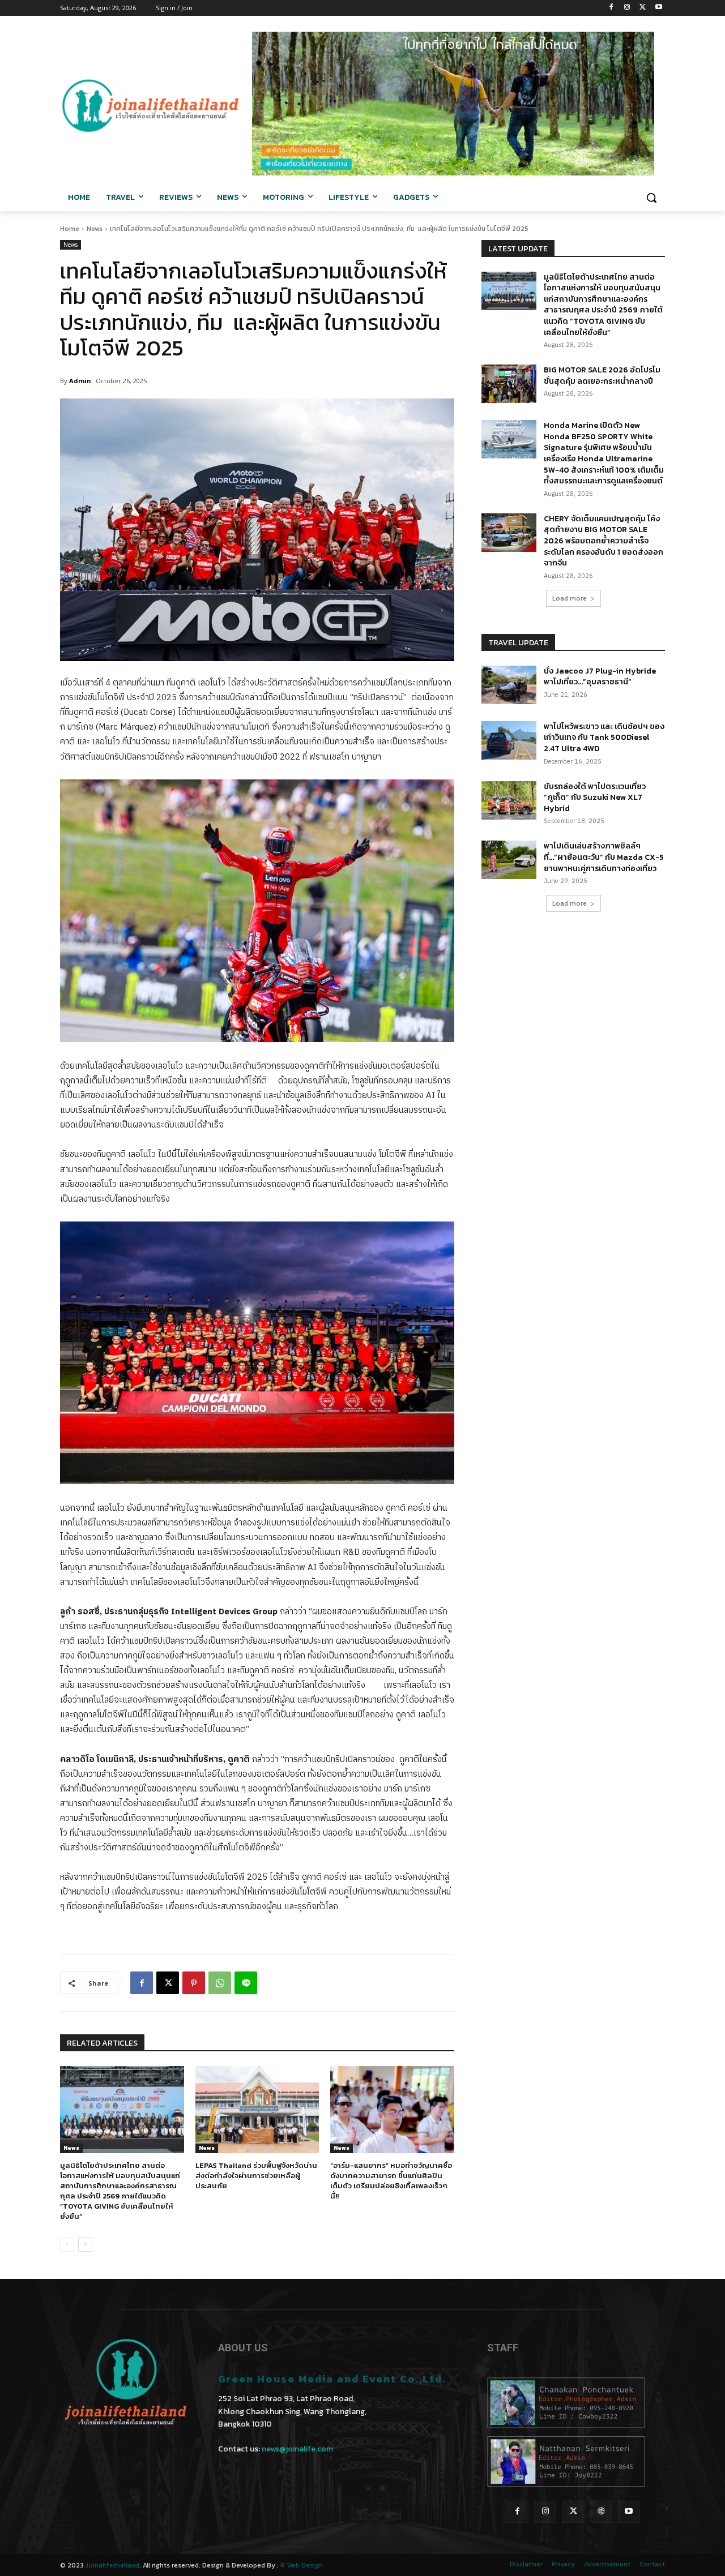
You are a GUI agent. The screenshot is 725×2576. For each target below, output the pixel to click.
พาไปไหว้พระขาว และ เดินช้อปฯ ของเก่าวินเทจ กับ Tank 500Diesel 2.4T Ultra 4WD (604, 738)
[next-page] (85, 2244)
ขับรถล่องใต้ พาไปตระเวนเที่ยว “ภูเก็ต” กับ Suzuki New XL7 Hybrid (595, 798)
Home (70, 229)
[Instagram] (627, 8)
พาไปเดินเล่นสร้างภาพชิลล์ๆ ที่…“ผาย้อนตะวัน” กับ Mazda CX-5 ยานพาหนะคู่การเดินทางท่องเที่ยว (604, 857)
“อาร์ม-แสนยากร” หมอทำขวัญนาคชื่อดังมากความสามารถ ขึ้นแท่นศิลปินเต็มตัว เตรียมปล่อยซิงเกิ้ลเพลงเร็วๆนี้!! (391, 2181)
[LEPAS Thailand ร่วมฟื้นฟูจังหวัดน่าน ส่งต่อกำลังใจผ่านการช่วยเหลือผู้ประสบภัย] (257, 2109)
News (95, 229)
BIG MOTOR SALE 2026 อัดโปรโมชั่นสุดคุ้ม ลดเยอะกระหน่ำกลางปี (602, 376)
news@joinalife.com (297, 2449)
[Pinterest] (194, 1983)
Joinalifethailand (112, 2565)
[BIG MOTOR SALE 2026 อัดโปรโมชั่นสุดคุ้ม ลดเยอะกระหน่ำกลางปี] (509, 384)
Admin (80, 381)
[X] (643, 8)
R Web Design (302, 2565)
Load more (570, 598)
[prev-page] (67, 2244)
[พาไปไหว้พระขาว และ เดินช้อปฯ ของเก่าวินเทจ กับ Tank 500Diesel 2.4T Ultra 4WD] (509, 740)
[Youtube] (658, 8)
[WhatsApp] (220, 1983)
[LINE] (246, 1983)
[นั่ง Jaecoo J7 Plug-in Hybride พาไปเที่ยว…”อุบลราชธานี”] (509, 685)
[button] (651, 198)
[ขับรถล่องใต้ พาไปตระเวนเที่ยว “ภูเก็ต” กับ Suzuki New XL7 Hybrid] (509, 800)
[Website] (601, 2512)
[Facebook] (611, 8)
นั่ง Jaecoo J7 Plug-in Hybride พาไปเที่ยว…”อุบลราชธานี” (600, 677)
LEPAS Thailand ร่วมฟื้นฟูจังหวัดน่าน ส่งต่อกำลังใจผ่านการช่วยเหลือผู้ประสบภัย (256, 2176)
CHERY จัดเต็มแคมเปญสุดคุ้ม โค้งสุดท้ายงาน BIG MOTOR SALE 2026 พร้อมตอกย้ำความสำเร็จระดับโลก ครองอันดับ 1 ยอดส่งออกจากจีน (604, 541)
